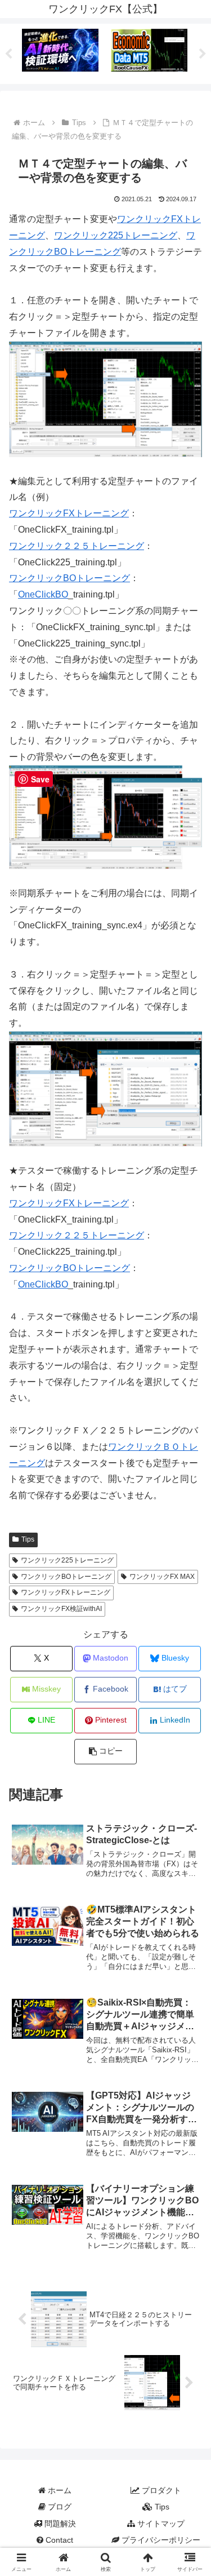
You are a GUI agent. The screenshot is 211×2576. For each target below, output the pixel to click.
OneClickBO (43, 594)
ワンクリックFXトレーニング (69, 513)
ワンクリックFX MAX (162, 1577)
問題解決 (59, 2524)
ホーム (59, 2490)
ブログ (59, 2507)
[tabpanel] (60, 52)
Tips (28, 1539)
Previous (8, 54)
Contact (58, 2540)
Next (203, 54)
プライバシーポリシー (160, 2540)
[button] (105, 1752)
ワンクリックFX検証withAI (61, 1609)
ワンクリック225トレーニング (116, 235)
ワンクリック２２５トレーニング (77, 546)
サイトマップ (160, 2524)
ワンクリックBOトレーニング (69, 578)
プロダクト (160, 2490)
